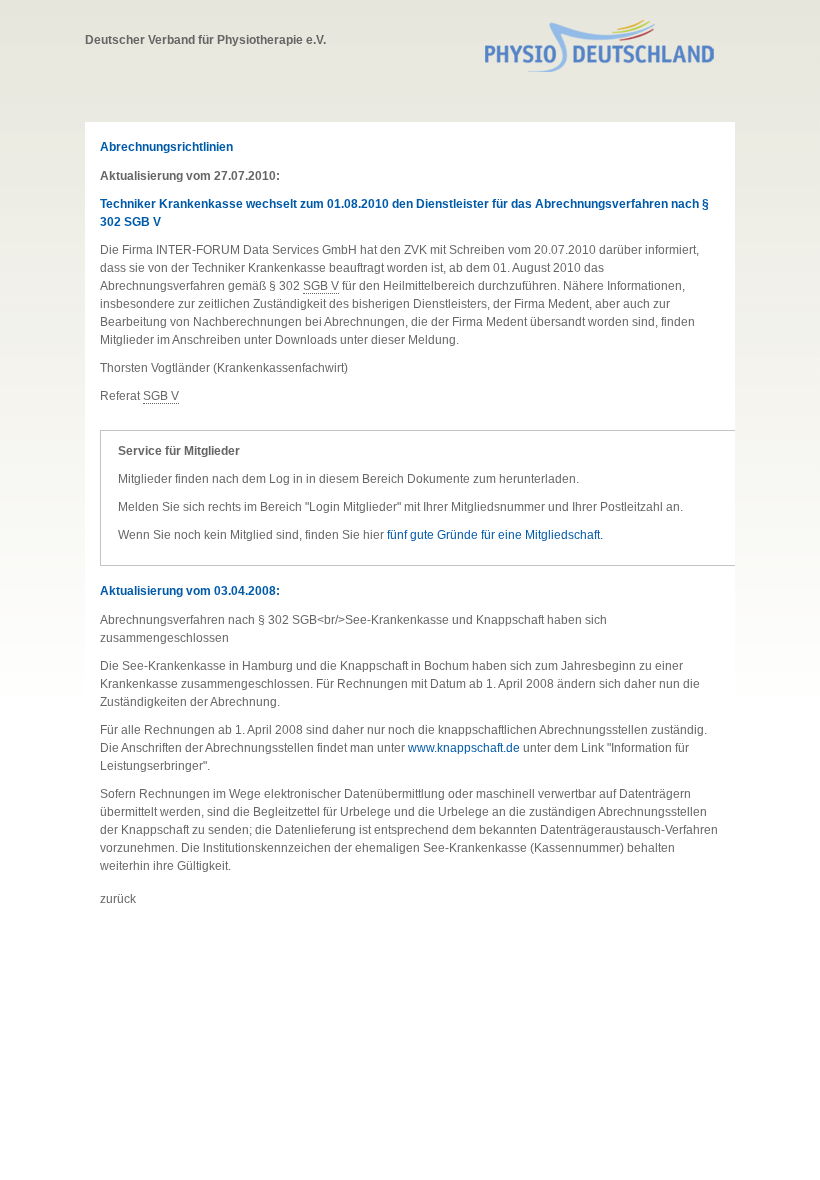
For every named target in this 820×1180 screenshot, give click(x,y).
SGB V (321, 286)
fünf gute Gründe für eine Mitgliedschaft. (495, 535)
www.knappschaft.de (464, 748)
